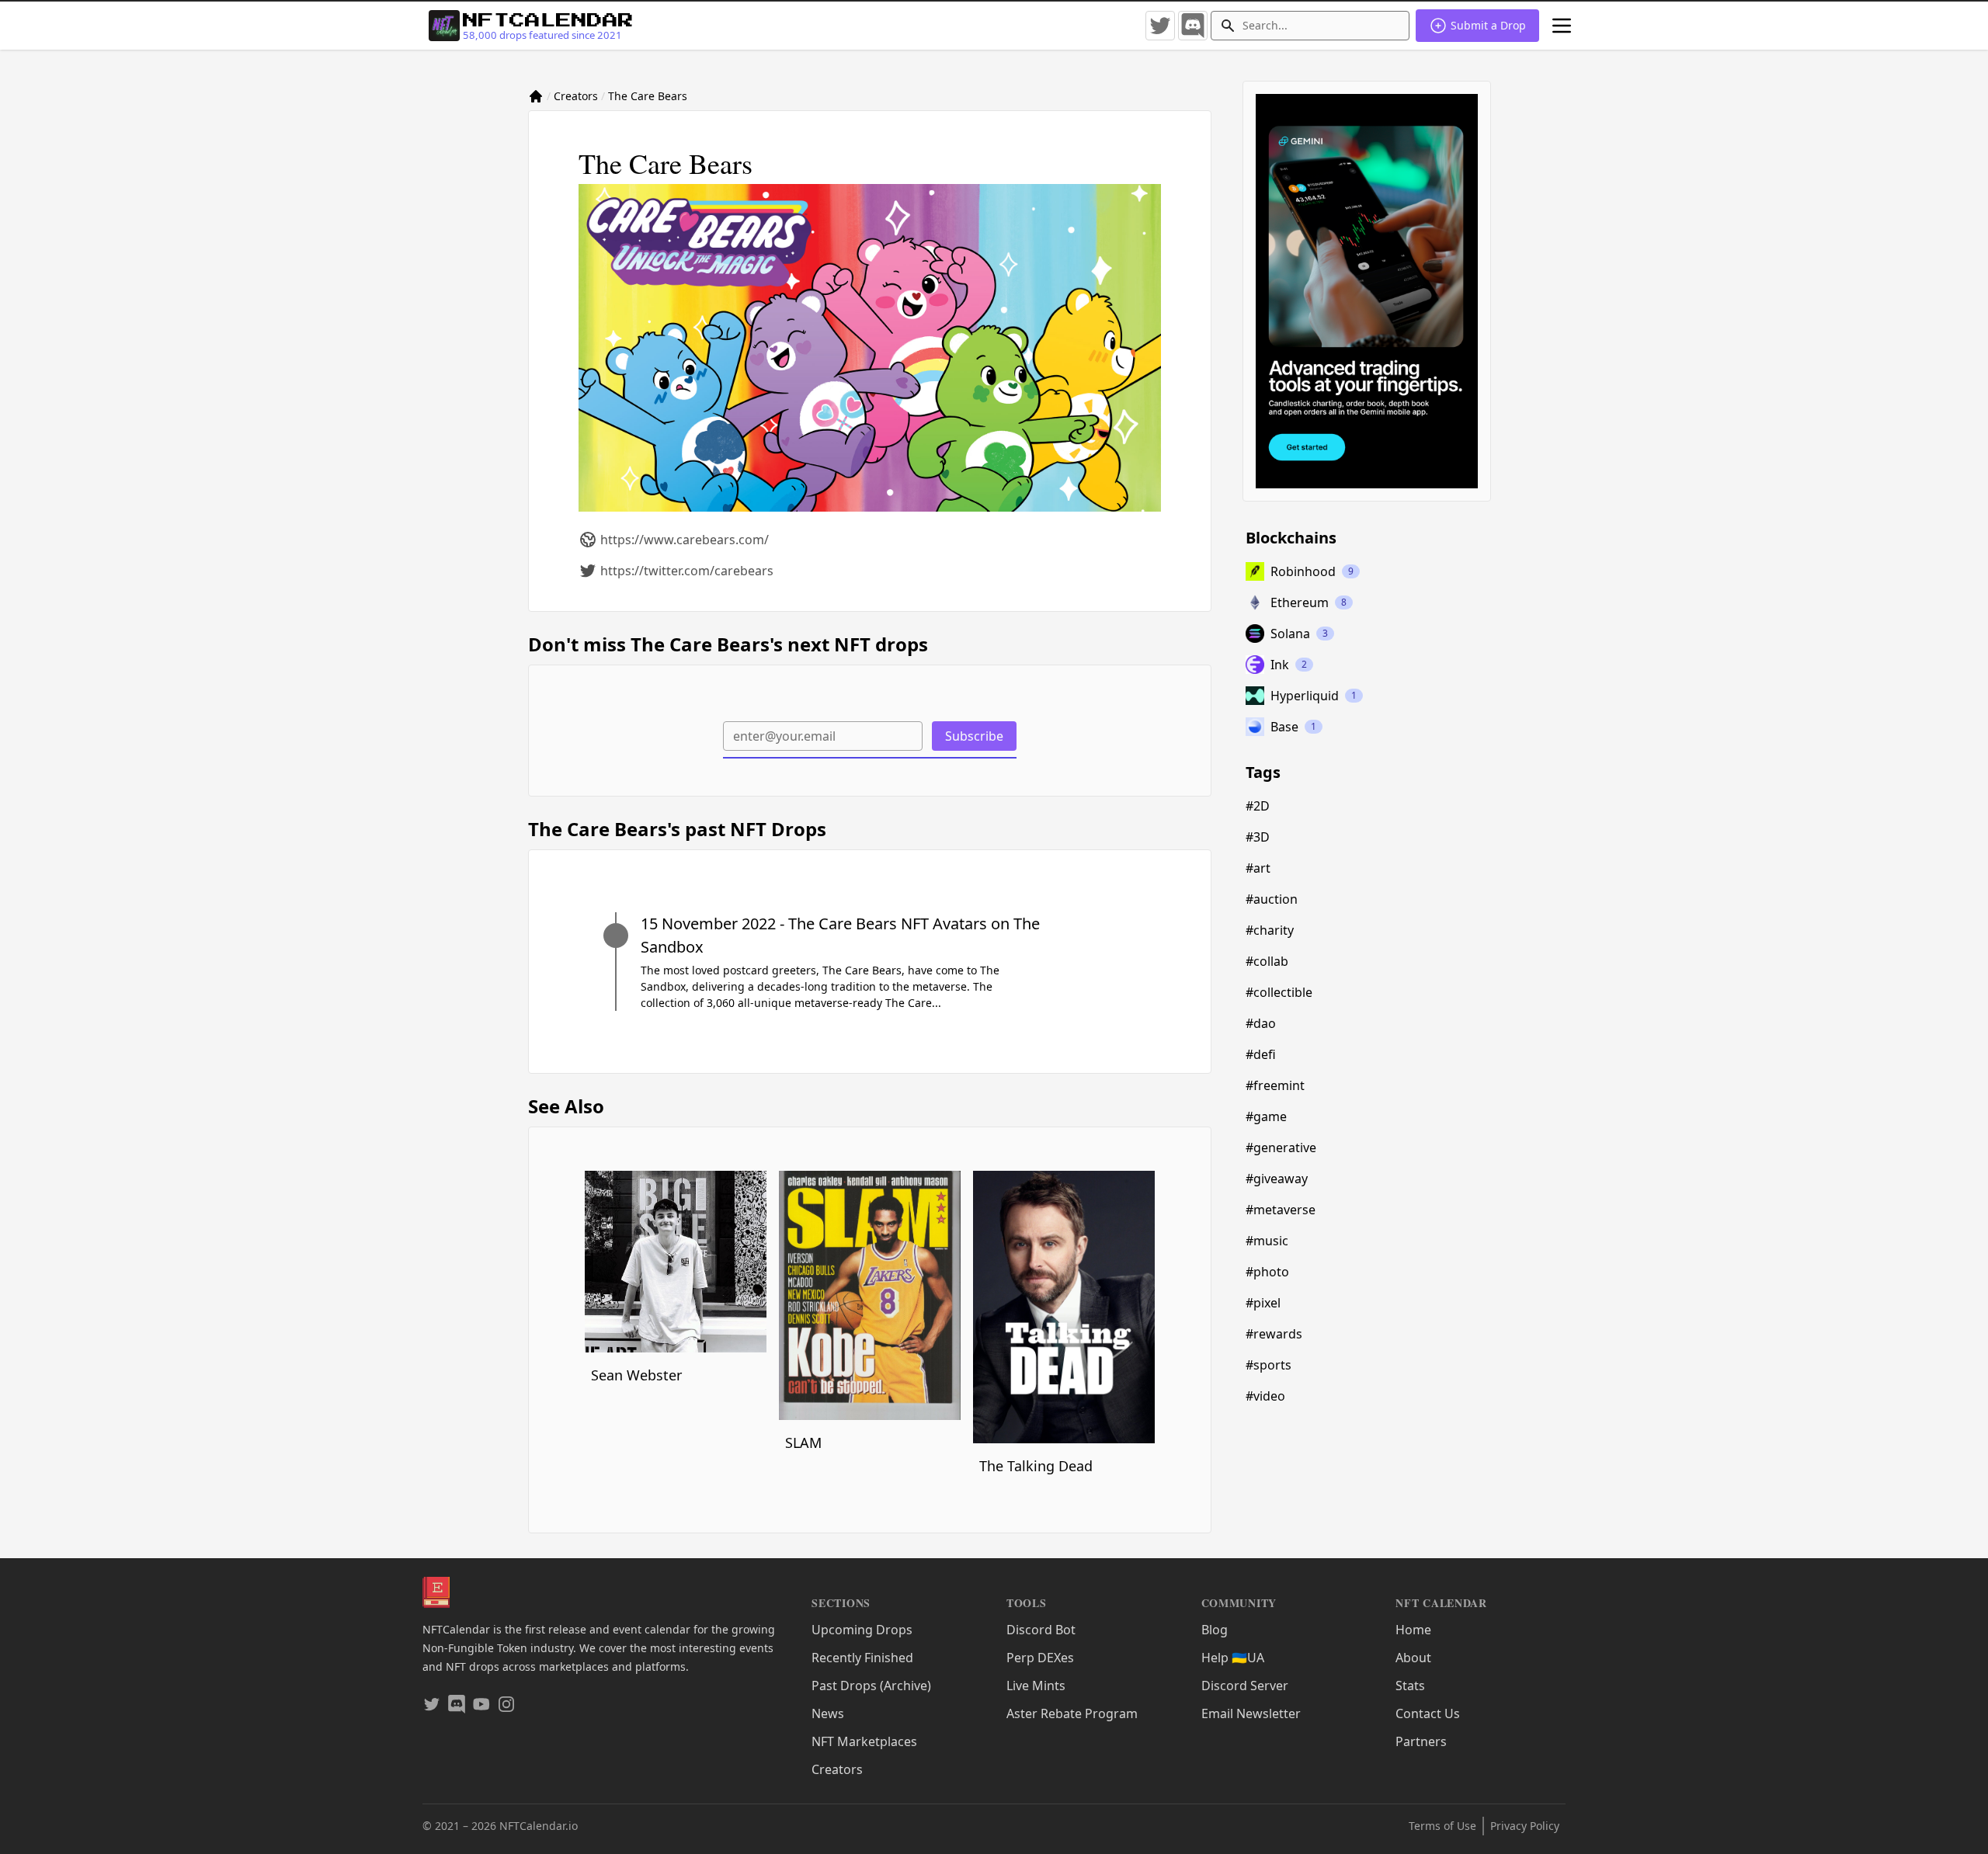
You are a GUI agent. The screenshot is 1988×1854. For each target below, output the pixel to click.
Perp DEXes (1040, 1658)
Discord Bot (1041, 1630)
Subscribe (974, 736)
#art (1258, 868)
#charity (1270, 930)
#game (1266, 1116)
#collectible (1279, 992)
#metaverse (1281, 1210)
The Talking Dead (1036, 1466)
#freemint (1275, 1085)
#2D (1258, 806)
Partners (1421, 1741)
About (1413, 1658)
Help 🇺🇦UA (1233, 1658)
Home (1413, 1630)
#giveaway (1277, 1179)
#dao (1261, 1023)
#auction (1272, 899)
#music (1267, 1241)
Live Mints (1036, 1686)
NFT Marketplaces (864, 1741)
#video (1265, 1396)
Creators (576, 96)
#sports (1269, 1365)
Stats (1410, 1686)
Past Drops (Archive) (871, 1686)
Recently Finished (862, 1658)
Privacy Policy (1525, 1826)
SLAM (803, 1443)
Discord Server (1245, 1686)
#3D (1258, 837)
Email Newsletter (1251, 1713)
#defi (1261, 1054)
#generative (1281, 1147)
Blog (1215, 1630)
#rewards (1274, 1334)
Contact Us (1428, 1713)
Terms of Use (1442, 1826)
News (828, 1713)
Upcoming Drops (862, 1630)
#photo (1267, 1272)
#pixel (1263, 1303)
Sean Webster (636, 1375)
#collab (1267, 961)
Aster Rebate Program (1072, 1713)
